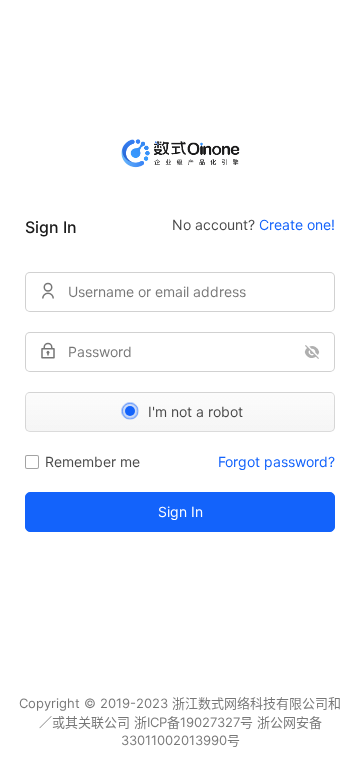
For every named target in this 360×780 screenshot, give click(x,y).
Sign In (180, 511)
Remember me (92, 461)
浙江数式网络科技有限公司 (250, 703)
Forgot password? (276, 461)
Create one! (297, 224)
